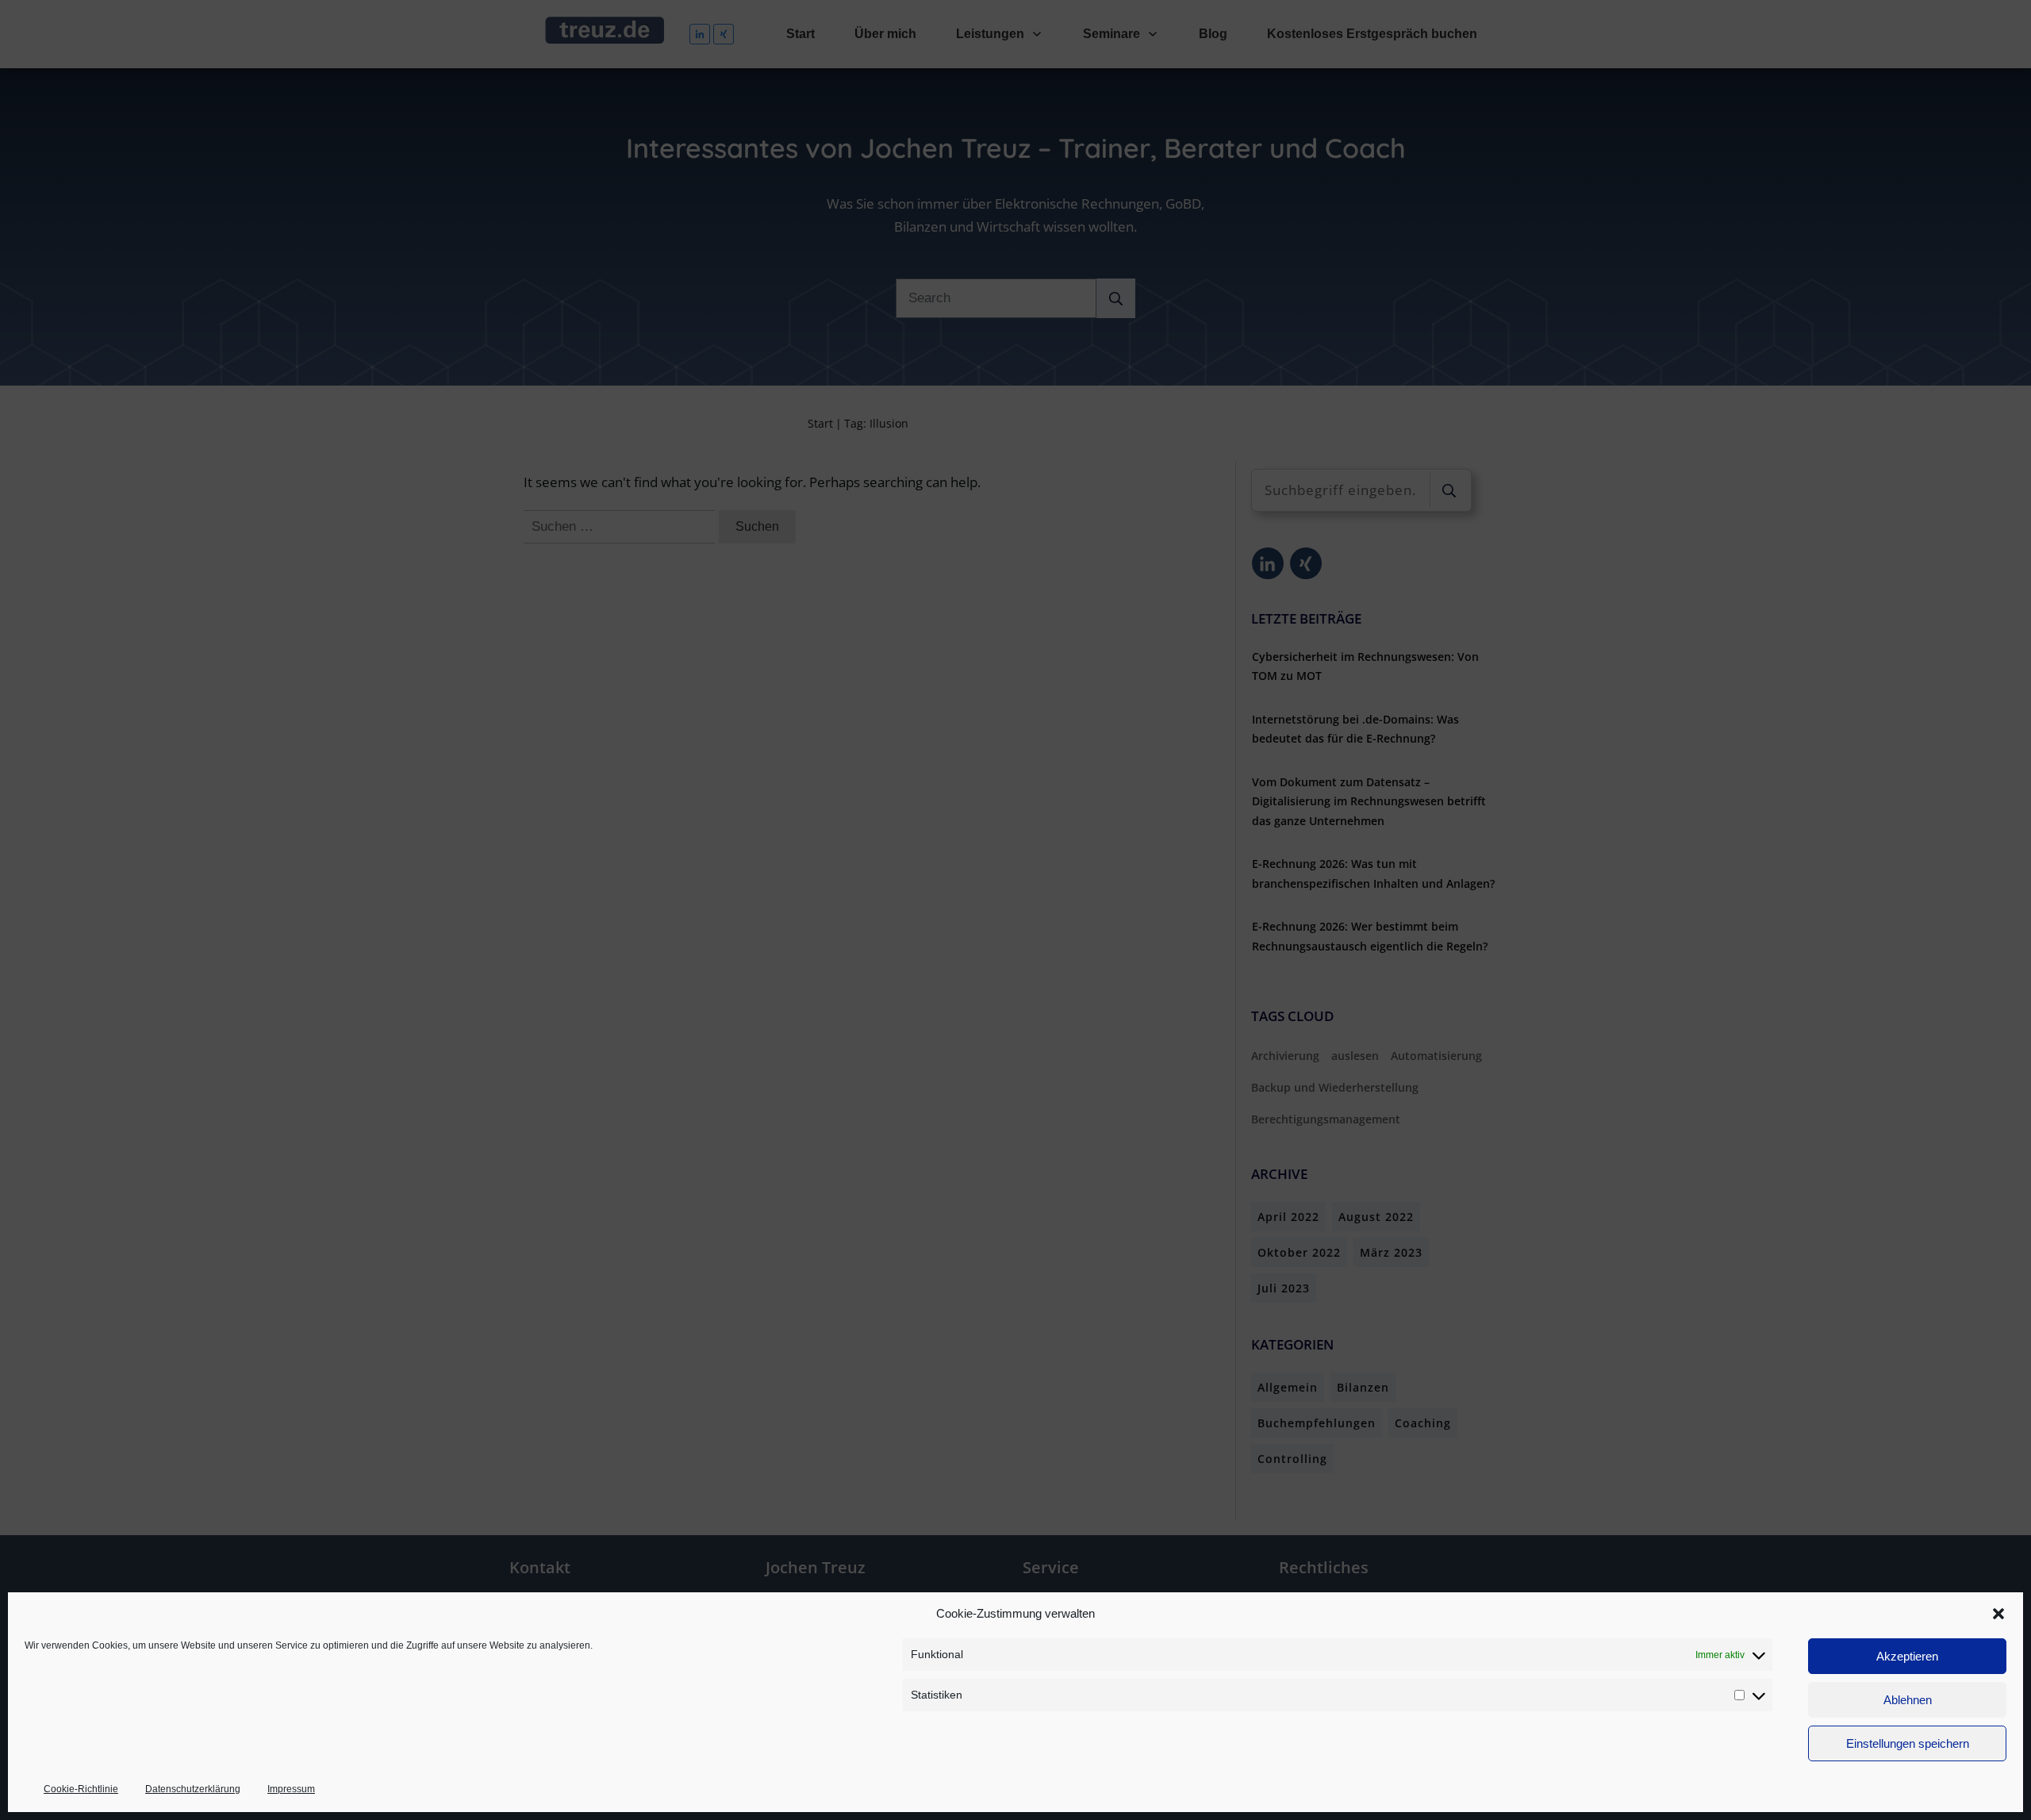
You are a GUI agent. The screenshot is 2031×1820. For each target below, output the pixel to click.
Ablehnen (1908, 1700)
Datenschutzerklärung (193, 1789)
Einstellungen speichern (1908, 1743)
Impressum (291, 1789)
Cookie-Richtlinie (81, 1789)
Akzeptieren (1907, 1656)
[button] (1998, 1614)
